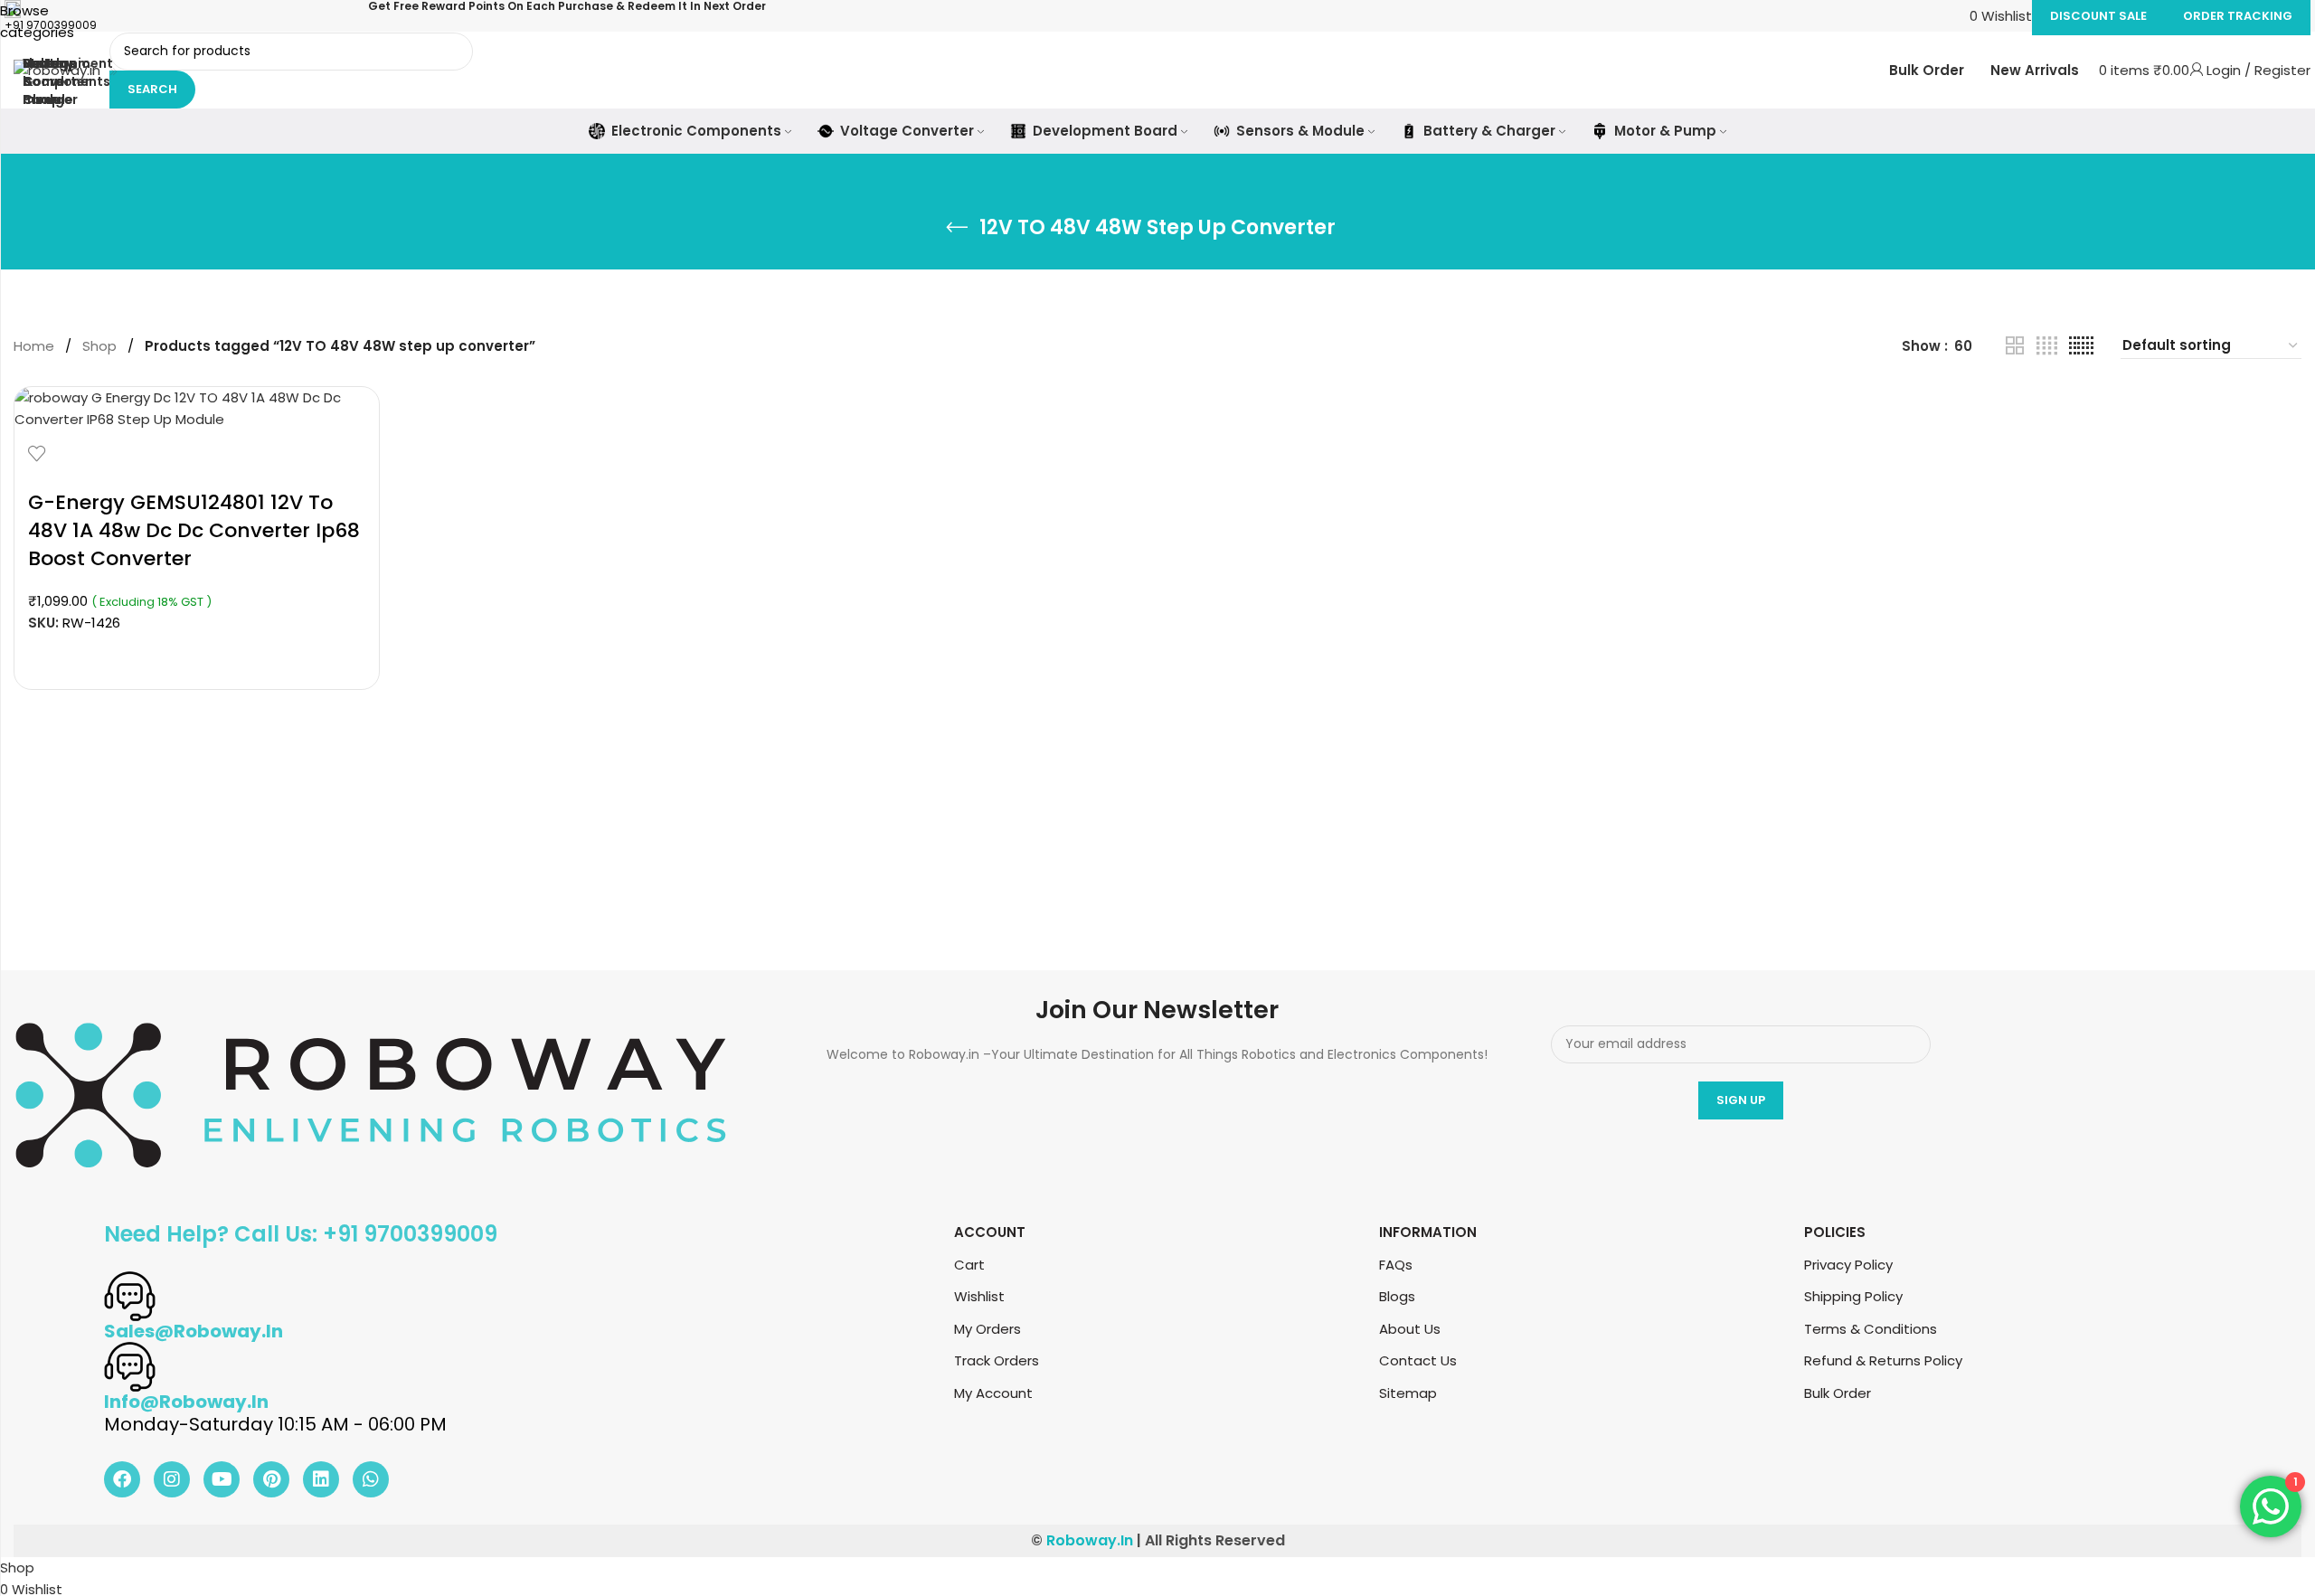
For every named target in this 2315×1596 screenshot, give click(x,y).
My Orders (987, 1329)
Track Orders (997, 1360)
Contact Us (1418, 1360)
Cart (969, 1265)
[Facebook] (122, 1479)
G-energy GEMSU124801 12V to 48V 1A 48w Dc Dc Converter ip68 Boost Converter (194, 530)
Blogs (1397, 1296)
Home (34, 346)
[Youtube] (222, 1479)
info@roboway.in (186, 1402)
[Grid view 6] (2081, 346)
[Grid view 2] (2015, 346)
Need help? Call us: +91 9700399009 (301, 1234)
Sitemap (1408, 1393)
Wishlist (979, 1296)
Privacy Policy (1848, 1265)
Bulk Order (1838, 1393)
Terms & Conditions (1871, 1329)
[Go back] (957, 228)
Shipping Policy (1853, 1296)
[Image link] (371, 1094)
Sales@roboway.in (194, 1331)
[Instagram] (172, 1479)
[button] (197, 655)
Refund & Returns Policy (1883, 1360)
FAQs (1396, 1265)
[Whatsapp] (371, 1479)
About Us (1410, 1329)
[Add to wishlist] (37, 453)
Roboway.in (1090, 1540)
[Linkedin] (321, 1479)
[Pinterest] (271, 1479)
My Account (993, 1393)
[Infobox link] (1157, 77)
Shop (99, 346)
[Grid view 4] (2047, 346)
